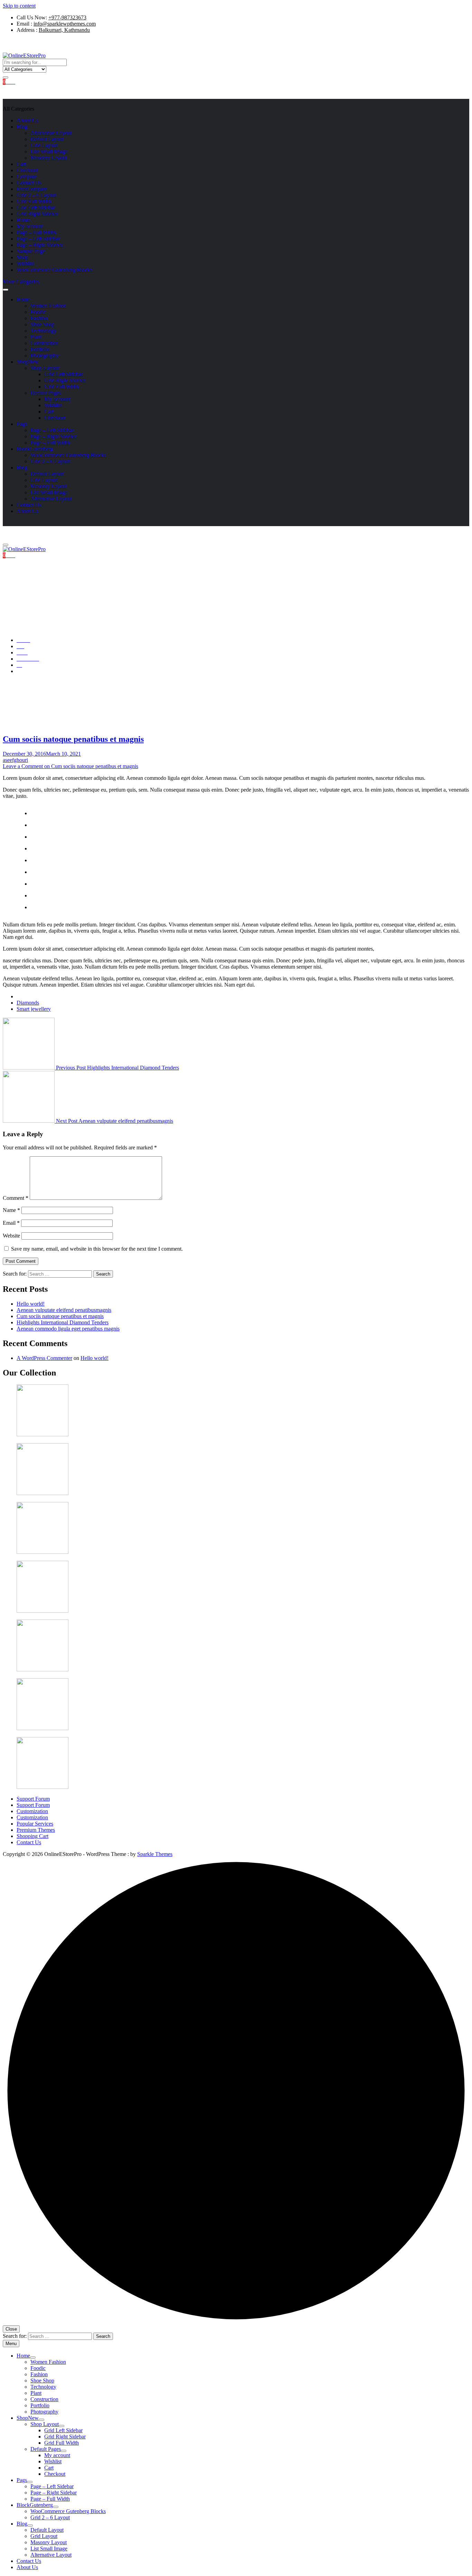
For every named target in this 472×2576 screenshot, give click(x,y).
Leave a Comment (70, 766)
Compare (27, 176)
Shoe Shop (42, 324)
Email (11, 1223)
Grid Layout (44, 145)
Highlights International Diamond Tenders (117, 1068)
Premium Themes (36, 1830)
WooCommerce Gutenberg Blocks (54, 270)
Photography (44, 356)
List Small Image (49, 152)
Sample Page (31, 251)
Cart (21, 164)
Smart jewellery (34, 1009)
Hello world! (31, 1304)
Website (11, 1236)
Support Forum (33, 1799)
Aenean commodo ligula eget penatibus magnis (68, 1329)
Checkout (27, 170)
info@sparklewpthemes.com (65, 24)
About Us (27, 120)
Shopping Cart (32, 1836)
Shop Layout (45, 368)
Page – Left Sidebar (38, 239)
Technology (43, 331)
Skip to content (19, 6)
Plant (36, 337)
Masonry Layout (49, 158)
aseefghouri (15, 760)
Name (11, 1210)
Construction (44, 343)
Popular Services (35, 1824)
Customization (32, 1811)
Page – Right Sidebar (40, 245)
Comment (16, 1198)
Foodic (38, 312)
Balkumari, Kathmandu (64, 30)
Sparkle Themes (155, 1854)
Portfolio (40, 349)
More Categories (21, 282)
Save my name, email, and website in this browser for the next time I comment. (97, 1249)
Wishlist (25, 264)
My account (30, 226)
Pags (22, 424)
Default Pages (46, 393)
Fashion (39, 318)
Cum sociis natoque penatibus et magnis (73, 739)
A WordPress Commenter (44, 1358)
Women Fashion (48, 306)
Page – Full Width (36, 232)
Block (35, 449)
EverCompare (32, 189)
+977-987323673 (67, 17)
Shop (22, 257)
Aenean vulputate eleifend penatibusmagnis (115, 1121)
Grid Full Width (34, 201)
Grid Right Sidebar (37, 214)
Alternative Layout (51, 133)
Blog (22, 127)
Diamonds (28, 1003)
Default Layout (47, 139)
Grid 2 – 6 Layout (36, 195)
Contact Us (29, 183)
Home (23, 220)
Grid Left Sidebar (36, 208)
